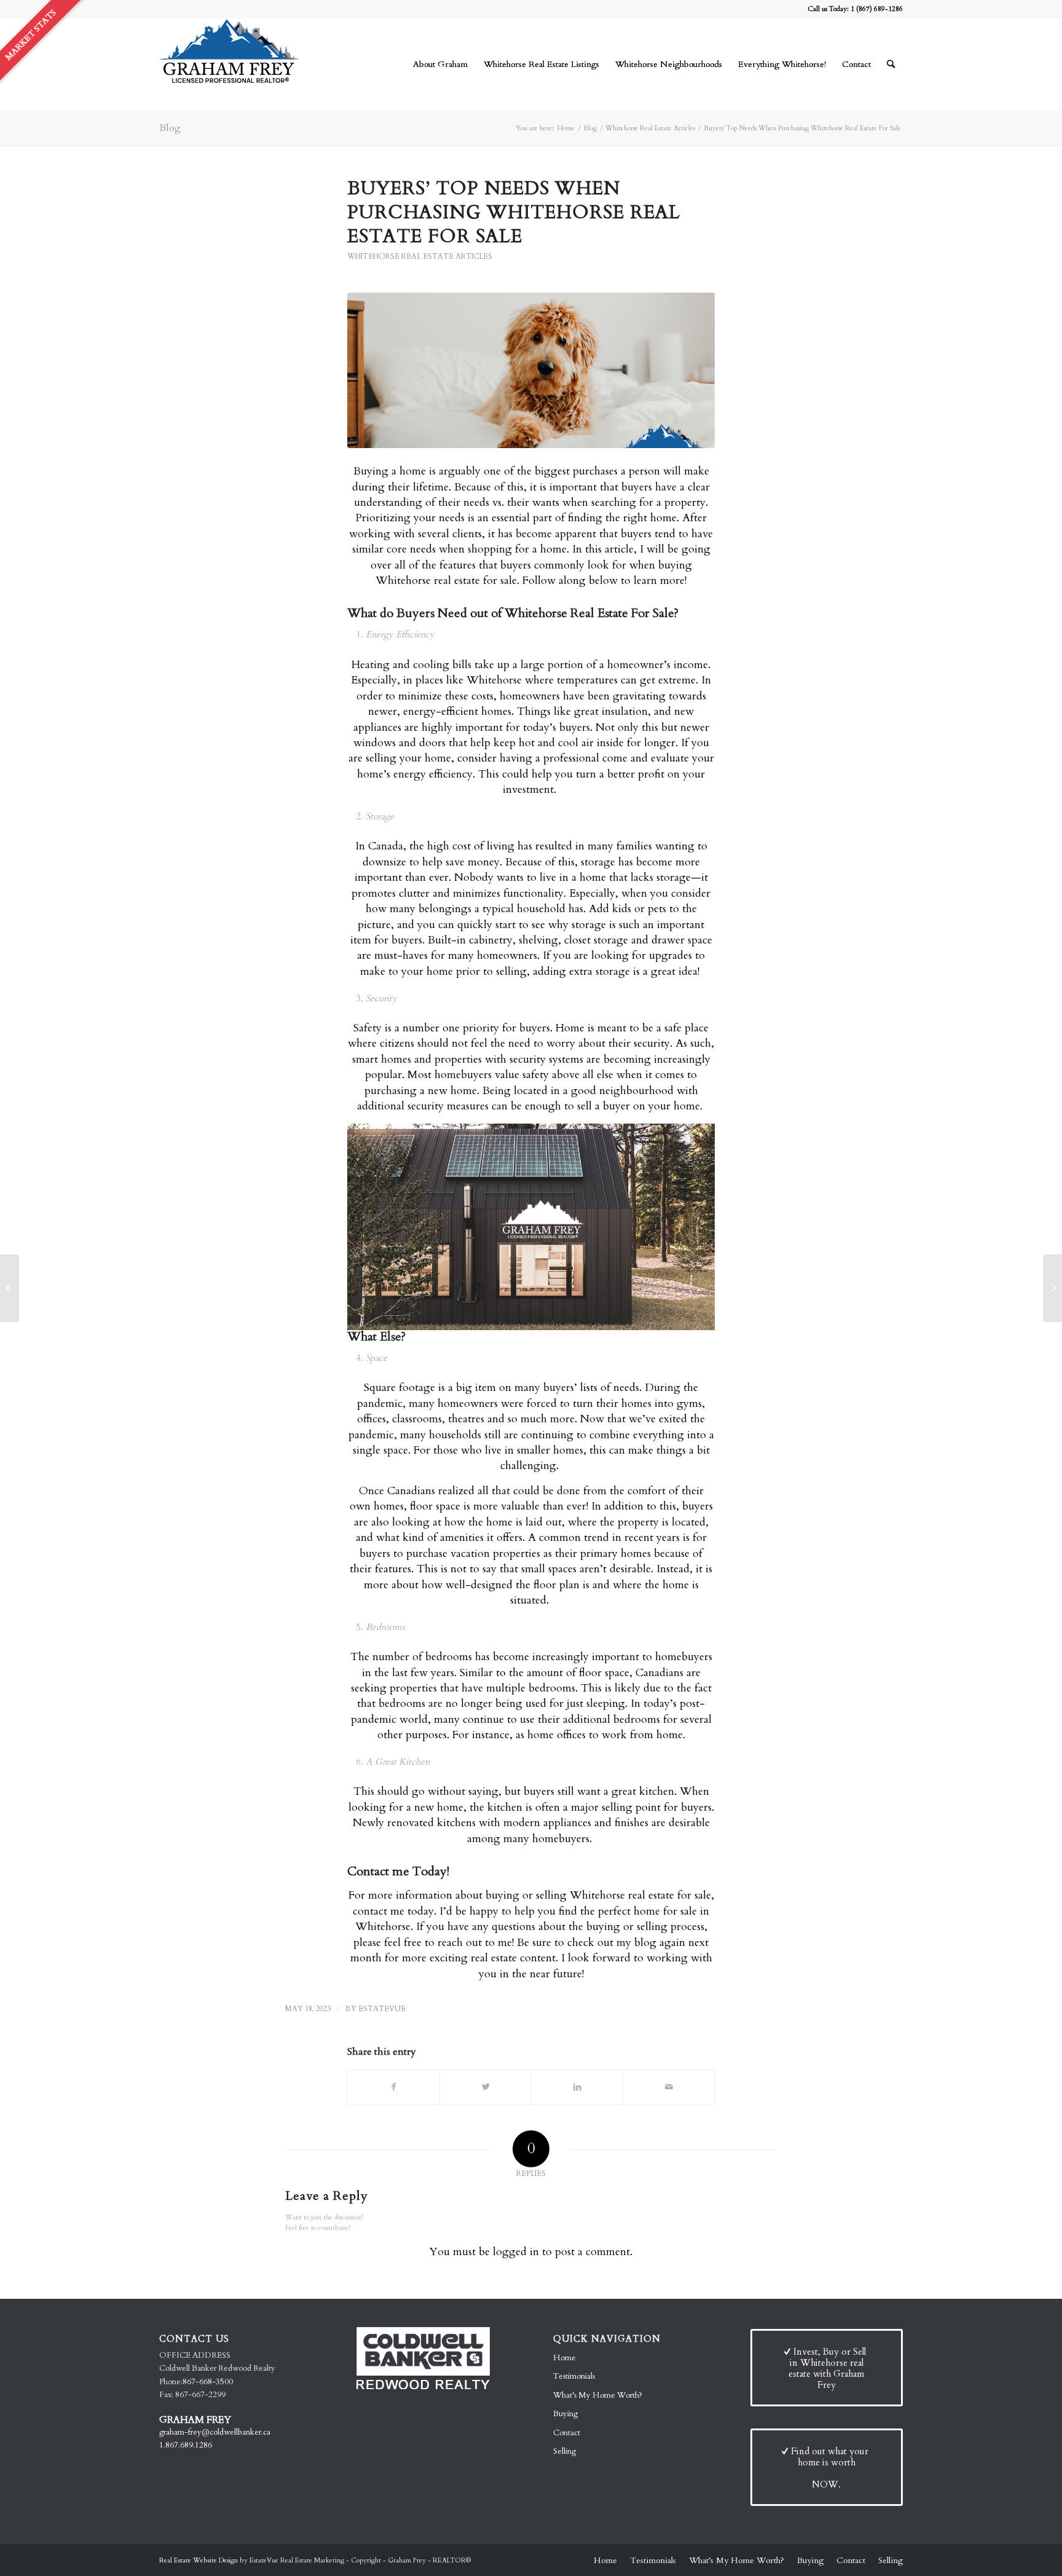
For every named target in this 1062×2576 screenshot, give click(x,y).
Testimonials (574, 2376)
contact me (379, 1911)
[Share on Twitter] (486, 2087)
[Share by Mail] (669, 2087)
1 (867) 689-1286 (877, 9)
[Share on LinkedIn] (577, 2087)
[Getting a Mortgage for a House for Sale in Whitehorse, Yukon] (10, 1288)
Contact (567, 2433)
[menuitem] (440, 65)
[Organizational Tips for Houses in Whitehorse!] (1052, 1288)
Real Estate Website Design (199, 2560)
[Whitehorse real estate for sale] (531, 370)
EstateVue (382, 2009)
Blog (170, 128)
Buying (565, 2414)
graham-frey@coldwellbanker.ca (215, 2432)
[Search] (891, 65)
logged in (516, 2252)
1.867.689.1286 (186, 2445)
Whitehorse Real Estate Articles (420, 256)
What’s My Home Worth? (598, 2395)
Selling (564, 2451)
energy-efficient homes (457, 711)
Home (564, 2358)
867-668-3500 (208, 2382)
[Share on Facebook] (394, 2087)
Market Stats (30, 35)
